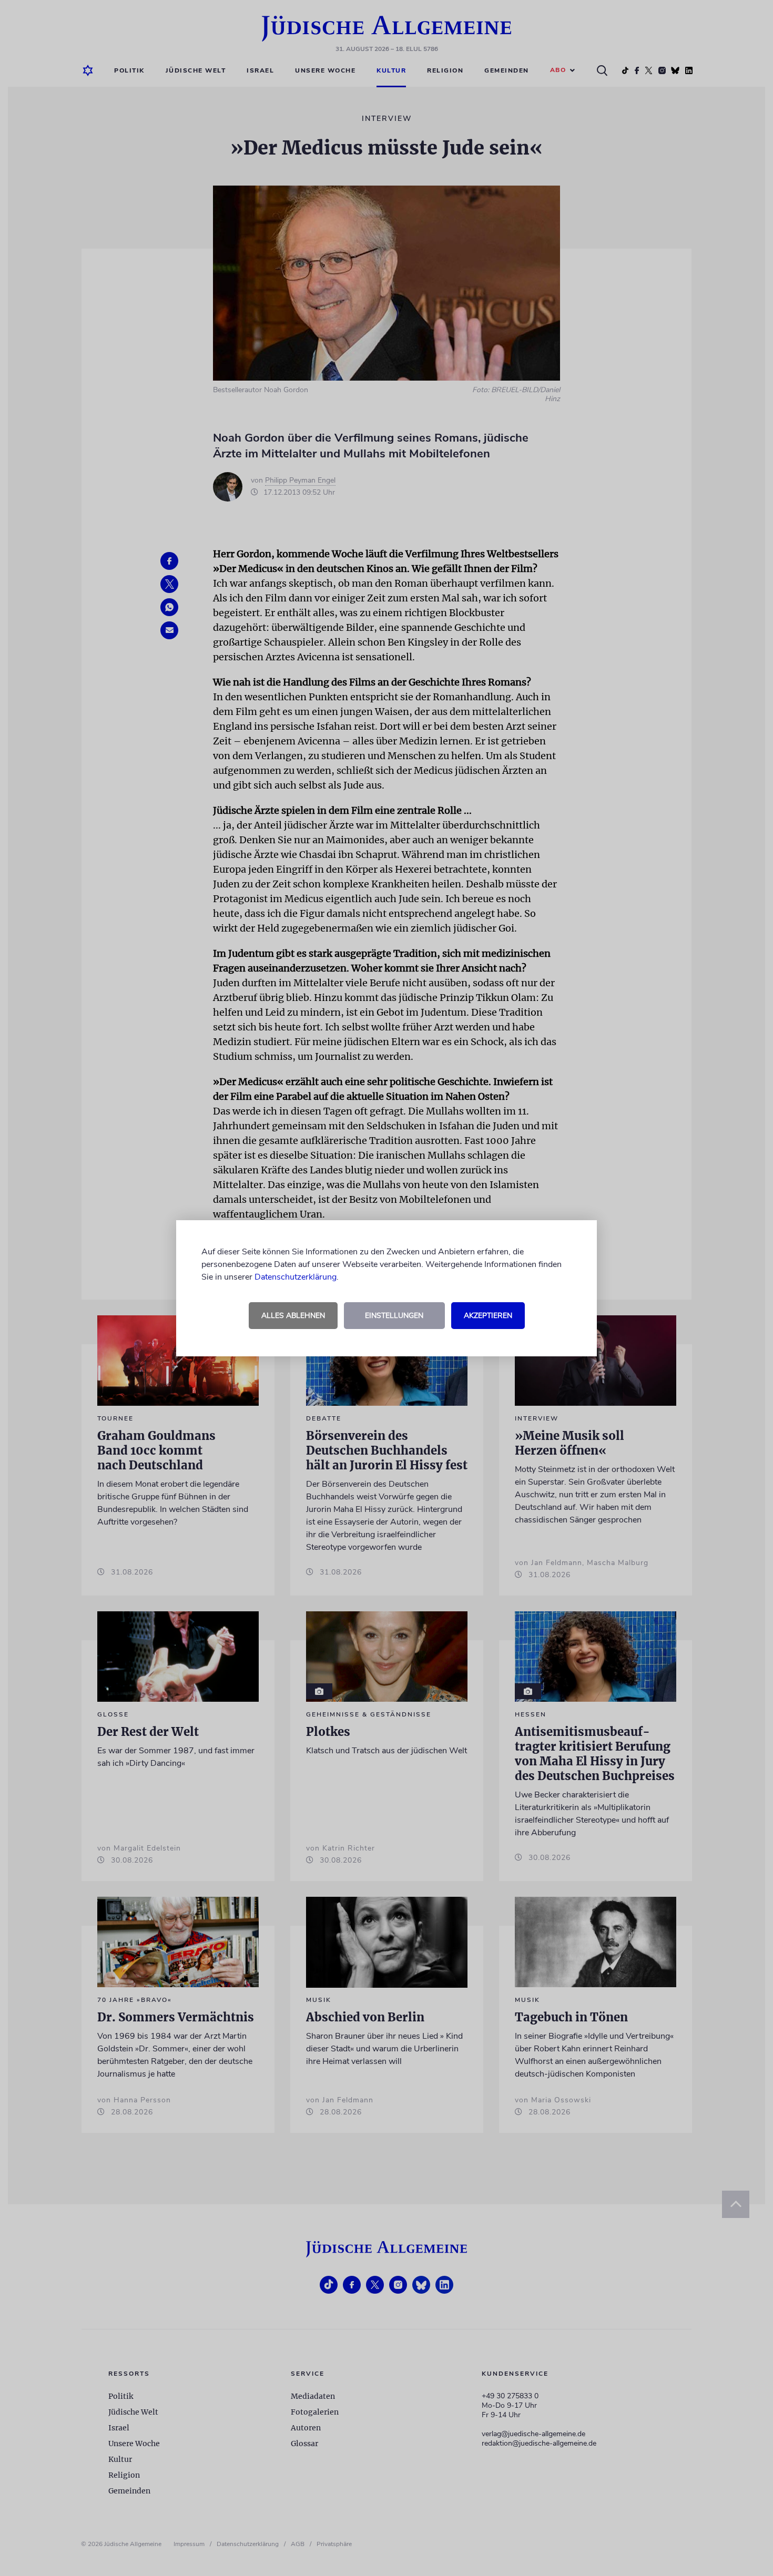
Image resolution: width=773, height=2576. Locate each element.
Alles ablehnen (293, 1316)
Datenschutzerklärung (296, 1277)
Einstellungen (394, 1316)
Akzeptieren (488, 1316)
